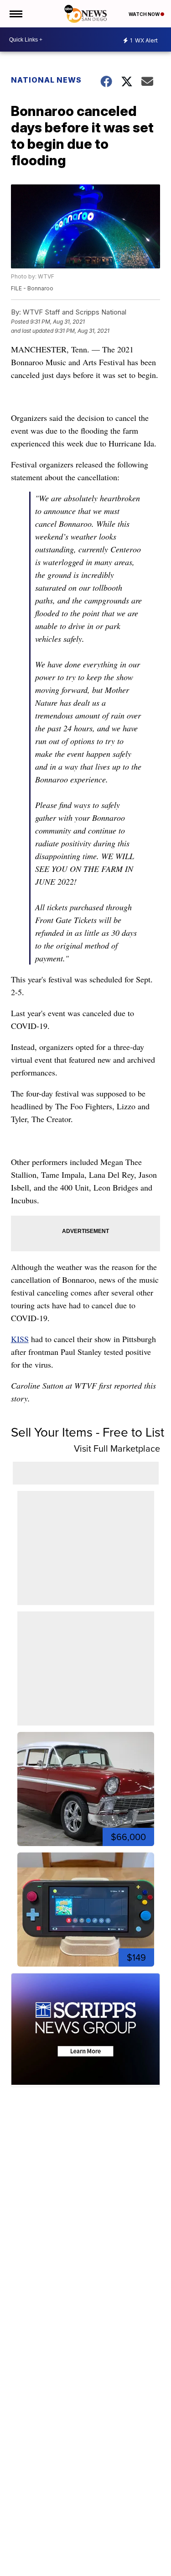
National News (46, 80)
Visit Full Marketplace (117, 1448)
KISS (20, 1339)
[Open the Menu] (15, 14)
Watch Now (145, 14)
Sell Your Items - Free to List (88, 1432)
